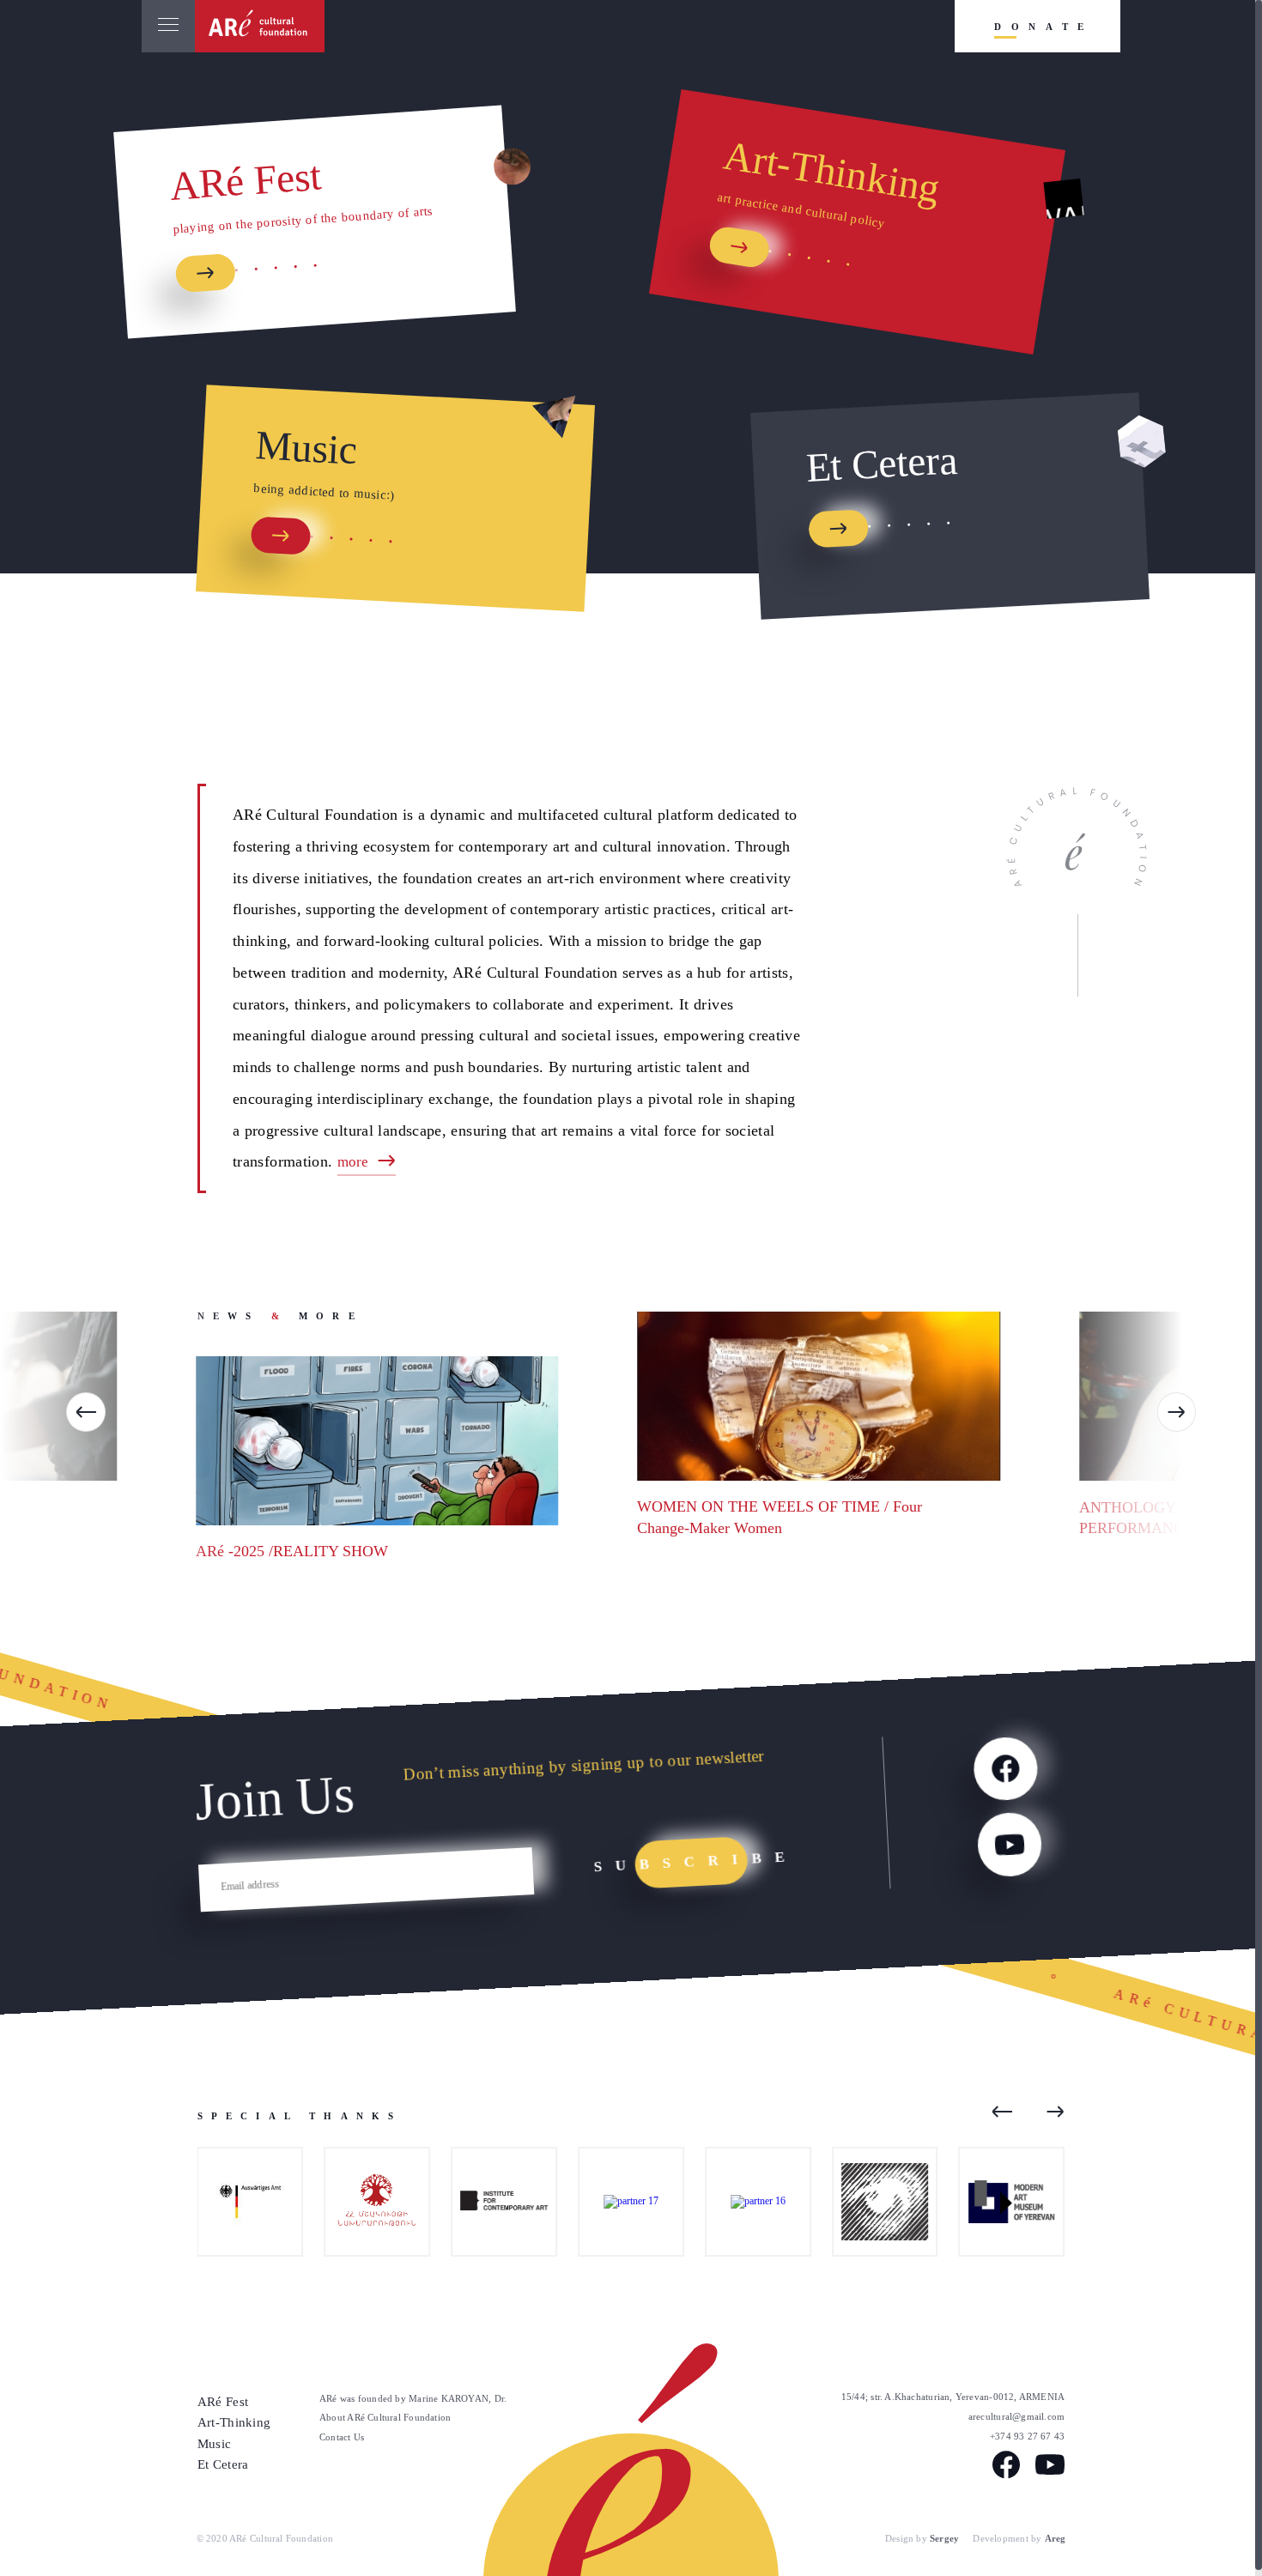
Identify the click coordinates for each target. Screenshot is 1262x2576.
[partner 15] (363, 2202)
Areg (1056, 2538)
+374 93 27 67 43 (1027, 2436)
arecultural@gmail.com (1017, 2416)
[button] (86, 1412)
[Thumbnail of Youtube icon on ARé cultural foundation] (1009, 1844)
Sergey (944, 2538)
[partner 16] (743, 2202)
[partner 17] (616, 2202)
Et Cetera (223, 2464)
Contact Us (342, 2437)
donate (1044, 27)
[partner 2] (236, 2202)
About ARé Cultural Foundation (385, 2417)
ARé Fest (223, 2401)
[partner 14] (871, 2202)
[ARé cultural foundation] (260, 26)
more (355, 1162)
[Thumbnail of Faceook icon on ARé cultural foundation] (1005, 1768)
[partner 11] (490, 2202)
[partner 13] (998, 2202)
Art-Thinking (234, 2422)
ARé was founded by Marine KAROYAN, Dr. (413, 2398)
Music (215, 2443)
